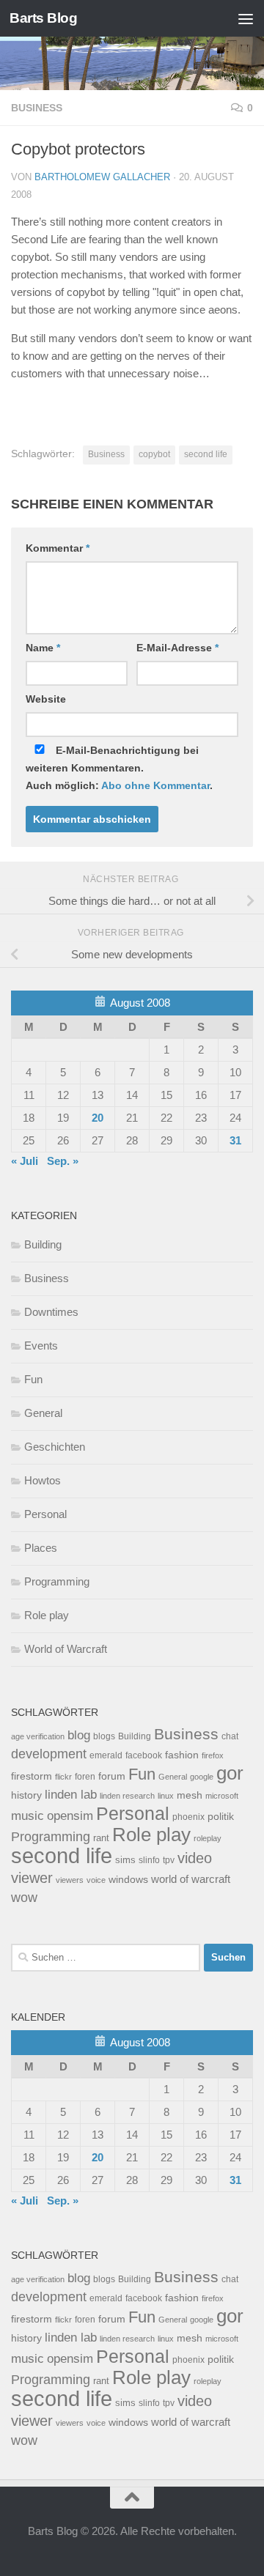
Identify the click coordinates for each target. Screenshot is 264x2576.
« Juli (25, 1161)
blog (79, 1735)
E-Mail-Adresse (177, 648)
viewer (32, 1878)
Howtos (43, 1480)
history (26, 1795)
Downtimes (51, 1312)
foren (85, 1777)
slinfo (149, 1860)
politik (221, 1817)
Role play (47, 1615)
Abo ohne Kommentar (155, 785)
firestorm (32, 1776)
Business (37, 108)
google (202, 1777)
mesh (190, 1795)
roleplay (208, 1838)
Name (43, 648)
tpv (169, 1860)
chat (230, 1736)
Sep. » (63, 1161)
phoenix (188, 1817)
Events (41, 1346)
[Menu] (246, 18)
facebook (144, 1755)
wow (24, 1898)
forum (112, 1776)
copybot (154, 454)
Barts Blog (43, 18)
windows (128, 1880)
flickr (63, 1777)
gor (230, 1773)
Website (46, 699)
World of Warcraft (66, 1649)
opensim (70, 1816)
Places (41, 1548)
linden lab (71, 1794)
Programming (57, 1581)
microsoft (222, 1796)
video (195, 1858)
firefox (213, 1755)
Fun (33, 1379)
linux (166, 1796)
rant (101, 1838)
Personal (45, 1514)
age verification (38, 1736)
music (27, 1816)
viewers (70, 1880)
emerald (106, 1755)
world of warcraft (191, 1879)
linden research (127, 1796)
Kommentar (58, 548)
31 (235, 1140)
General (43, 1413)
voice (96, 1880)
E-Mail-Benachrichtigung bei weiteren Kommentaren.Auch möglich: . (119, 768)
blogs (104, 1736)
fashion (182, 1755)
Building (43, 1244)
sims (125, 1860)
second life (206, 454)
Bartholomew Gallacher (102, 177)
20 (98, 1118)
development (49, 1754)
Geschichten (55, 1447)
